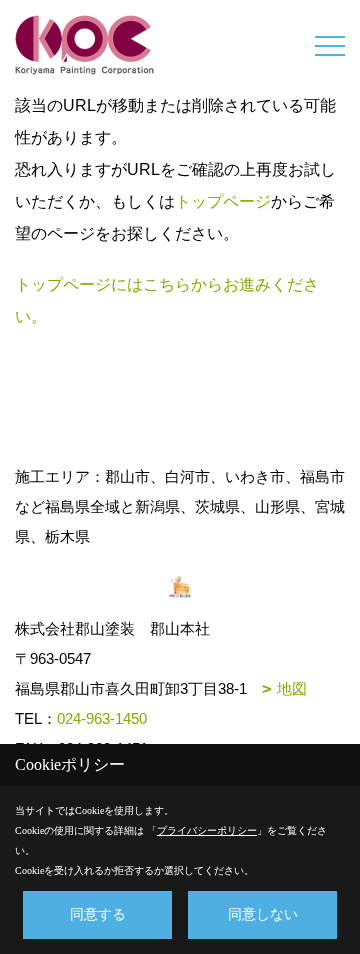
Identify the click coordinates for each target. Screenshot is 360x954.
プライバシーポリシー (207, 830)
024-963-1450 (102, 718)
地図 (292, 688)
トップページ (223, 201)
